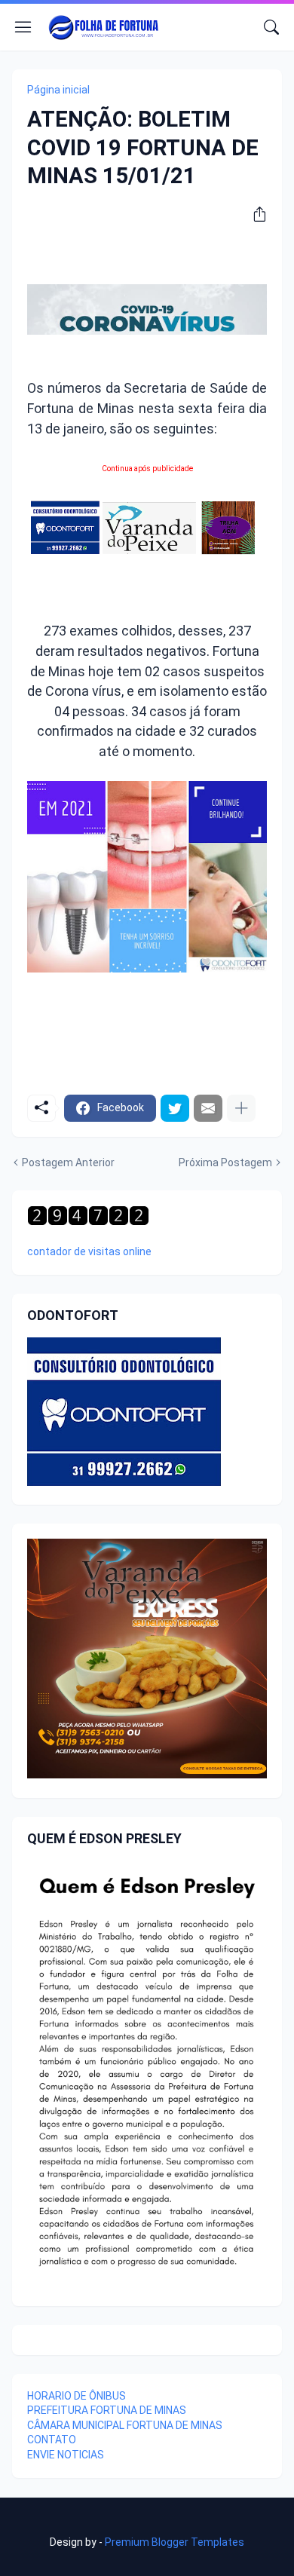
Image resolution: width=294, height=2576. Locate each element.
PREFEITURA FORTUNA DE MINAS (107, 2410)
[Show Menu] (23, 27)
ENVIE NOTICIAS (66, 2455)
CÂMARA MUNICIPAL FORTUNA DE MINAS (125, 2425)
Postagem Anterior (68, 1162)
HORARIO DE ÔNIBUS (77, 2396)
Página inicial (58, 90)
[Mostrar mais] (241, 1108)
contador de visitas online (89, 1251)
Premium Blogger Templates (175, 2542)
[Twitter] (175, 1108)
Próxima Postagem (225, 1162)
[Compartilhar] (254, 214)
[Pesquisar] (271, 27)
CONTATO (52, 2440)
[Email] (208, 1108)
